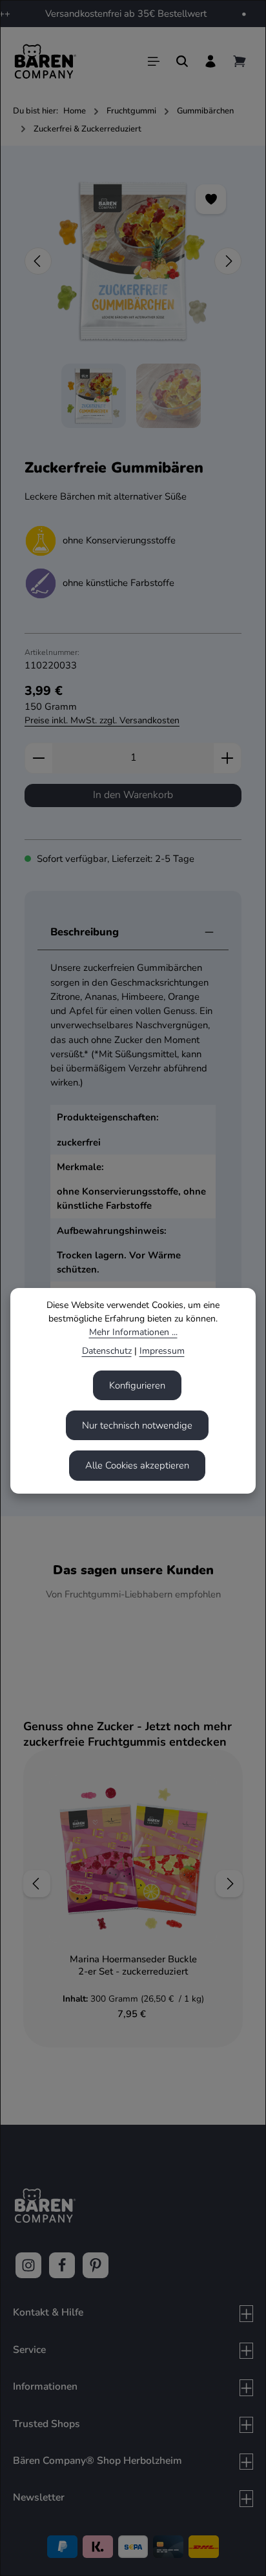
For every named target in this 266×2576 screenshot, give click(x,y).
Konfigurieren (137, 1385)
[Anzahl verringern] (38, 758)
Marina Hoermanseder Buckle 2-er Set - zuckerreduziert (133, 1965)
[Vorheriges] (38, 261)
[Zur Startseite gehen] (45, 61)
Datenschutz (107, 1351)
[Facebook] (62, 2265)
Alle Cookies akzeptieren (137, 1465)
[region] (133, 298)
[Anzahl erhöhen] (228, 758)
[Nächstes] (228, 261)
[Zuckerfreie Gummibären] (133, 261)
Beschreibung (85, 932)
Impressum (162, 1351)
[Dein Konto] (210, 61)
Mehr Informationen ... (133, 1332)
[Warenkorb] (240, 61)
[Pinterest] (96, 2265)
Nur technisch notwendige (137, 1425)
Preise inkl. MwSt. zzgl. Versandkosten (102, 720)
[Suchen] (182, 61)
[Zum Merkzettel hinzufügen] (210, 199)
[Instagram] (28, 2265)
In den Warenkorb (133, 795)
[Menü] (154, 61)
